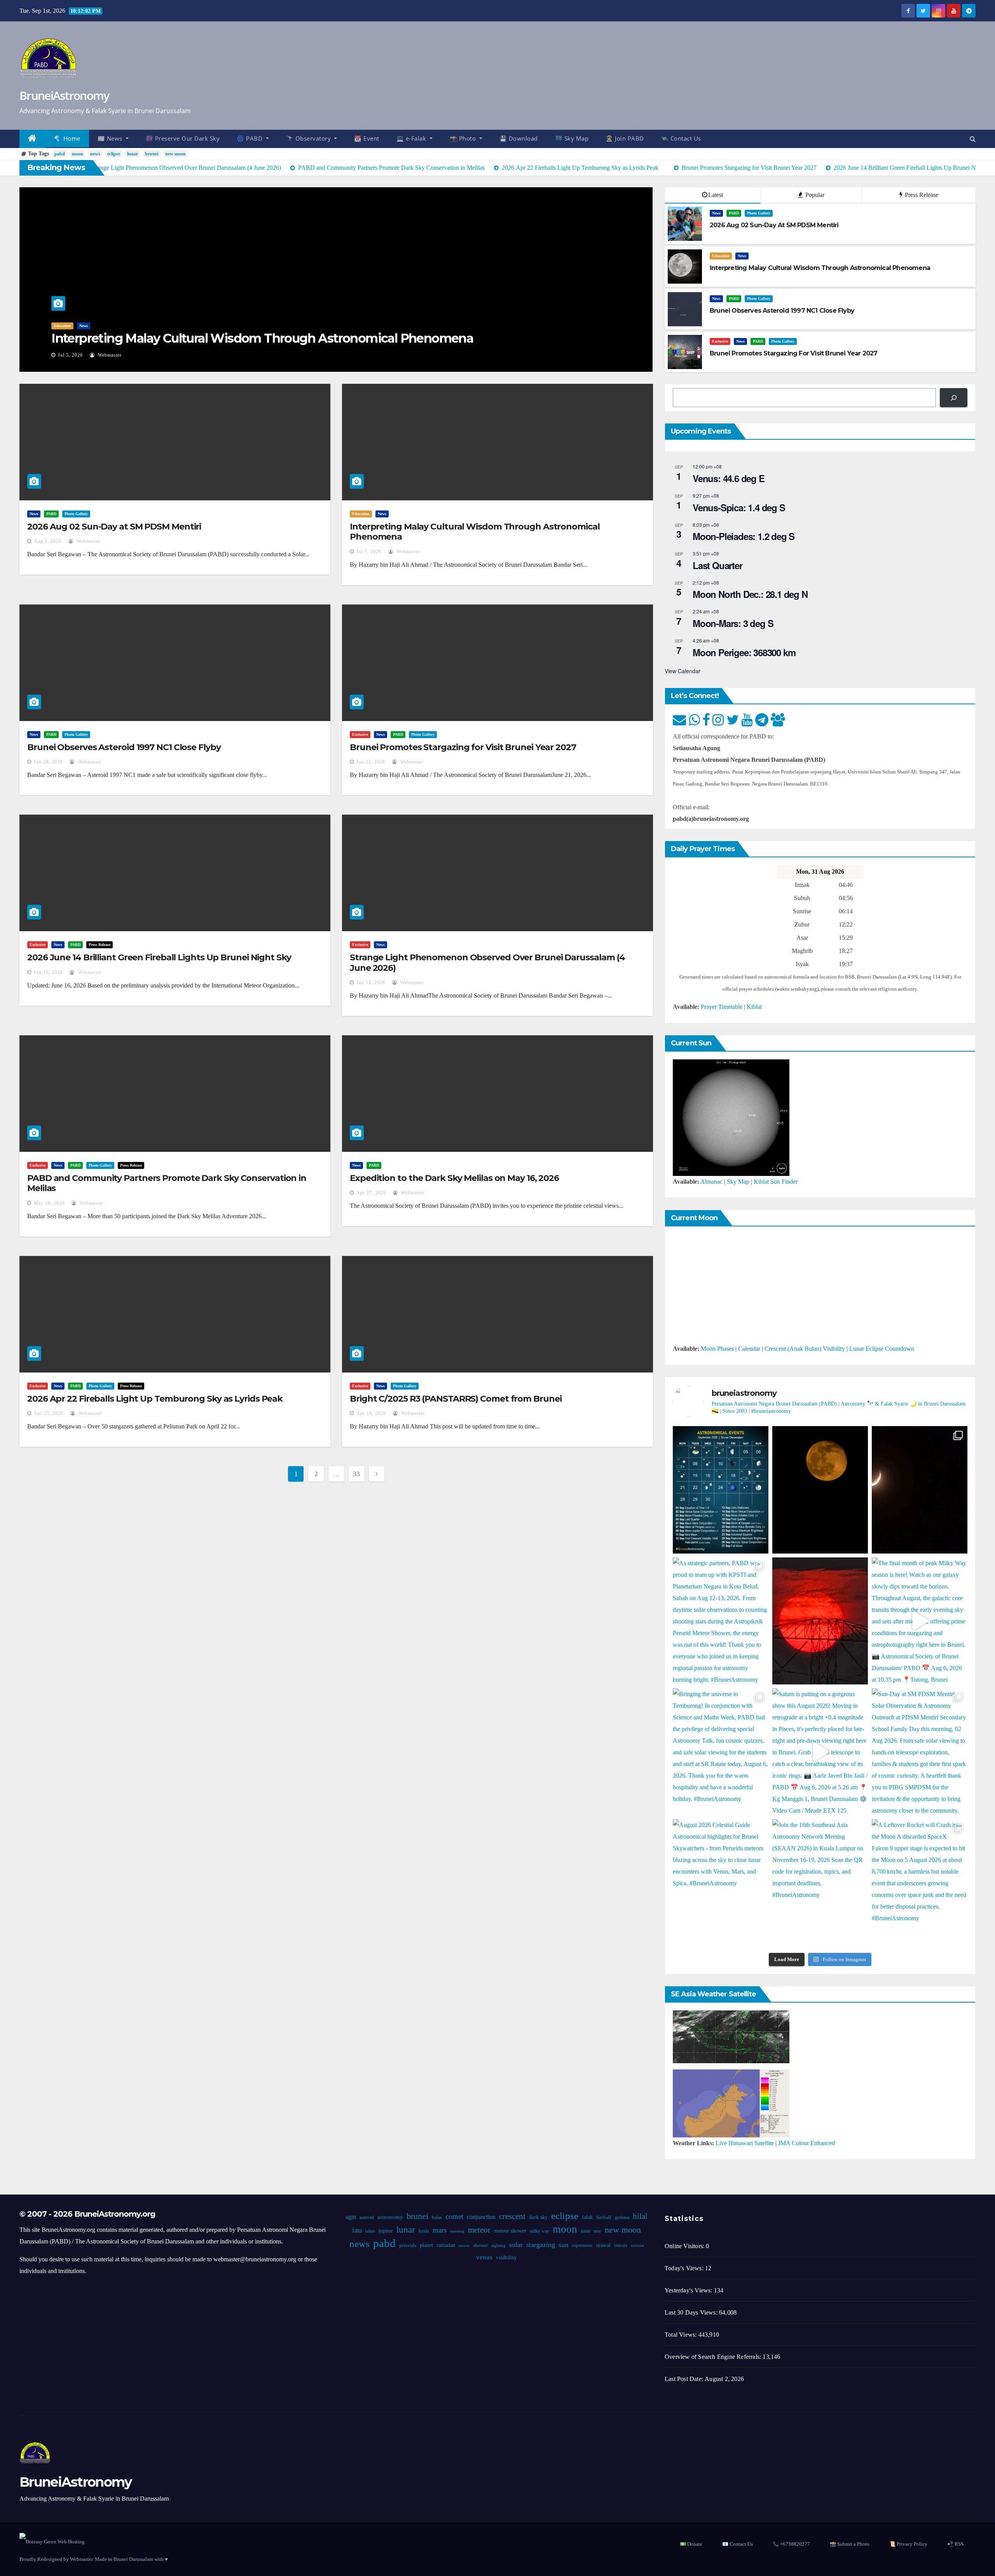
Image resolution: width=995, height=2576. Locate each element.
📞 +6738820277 (791, 2544)
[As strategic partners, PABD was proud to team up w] (721, 1621)
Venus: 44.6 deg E (729, 478)
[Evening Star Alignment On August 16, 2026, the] (920, 1490)
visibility (506, 2257)
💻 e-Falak (412, 138)
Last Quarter (717, 565)
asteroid (367, 2217)
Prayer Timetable (722, 1007)
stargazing (541, 2245)
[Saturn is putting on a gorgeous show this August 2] (820, 1752)
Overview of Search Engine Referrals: (714, 2357)
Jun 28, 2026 (72, 355)
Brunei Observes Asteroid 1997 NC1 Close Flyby (188, 338)
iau (357, 2230)
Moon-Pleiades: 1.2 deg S (744, 536)
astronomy (390, 2217)
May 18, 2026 (49, 1203)
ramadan (446, 2245)
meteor (479, 2230)
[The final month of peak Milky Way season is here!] (920, 1621)
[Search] (954, 398)
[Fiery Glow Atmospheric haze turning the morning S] (820, 1621)
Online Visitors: (685, 2246)
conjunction (481, 2217)
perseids (408, 2245)
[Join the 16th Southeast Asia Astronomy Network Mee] (820, 1883)
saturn (464, 2246)
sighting (498, 2246)
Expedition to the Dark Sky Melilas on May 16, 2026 (454, 1178)
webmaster (113, 355)
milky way (539, 2231)
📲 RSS (955, 2544)
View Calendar (683, 671)
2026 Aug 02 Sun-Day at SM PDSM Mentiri (114, 527)
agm (351, 2217)
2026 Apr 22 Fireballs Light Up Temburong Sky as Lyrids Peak (155, 1399)
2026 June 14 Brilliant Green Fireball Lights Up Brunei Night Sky (159, 957)
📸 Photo (464, 138)
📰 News (111, 138)
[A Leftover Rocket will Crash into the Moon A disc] (920, 1883)
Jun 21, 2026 (371, 762)
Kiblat (754, 1007)
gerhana (622, 2217)
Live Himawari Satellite (745, 2143)
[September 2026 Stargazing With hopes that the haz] (721, 1490)
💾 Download (519, 138)
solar (516, 2245)
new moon (175, 154)
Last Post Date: (685, 2379)
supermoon (582, 2245)
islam (370, 2231)
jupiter (386, 2231)
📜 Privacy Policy (908, 2544)
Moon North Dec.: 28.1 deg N (750, 594)
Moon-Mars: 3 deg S (733, 623)
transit (621, 2245)
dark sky (538, 2217)
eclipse (114, 154)
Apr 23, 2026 (49, 1413)
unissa (637, 2245)
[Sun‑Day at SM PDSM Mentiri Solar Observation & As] (920, 1752)
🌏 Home (67, 138)
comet (454, 2216)
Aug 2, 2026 (48, 541)
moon (78, 154)
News (58, 326)
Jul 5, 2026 (369, 552)
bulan (437, 2217)
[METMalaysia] (731, 2103)
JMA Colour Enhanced (806, 2143)
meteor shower (510, 2231)
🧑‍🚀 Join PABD (625, 138)
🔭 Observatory (309, 138)
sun (563, 2245)
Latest (716, 195)
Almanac (711, 1182)
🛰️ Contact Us (681, 138)
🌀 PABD (250, 138)
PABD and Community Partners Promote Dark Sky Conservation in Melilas (167, 1183)
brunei (152, 154)
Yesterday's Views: (689, 2290)
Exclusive (720, 341)
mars (440, 2230)
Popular (814, 195)
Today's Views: (685, 2268)
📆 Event (367, 138)
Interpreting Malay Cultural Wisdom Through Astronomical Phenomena (475, 532)
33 (356, 1474)
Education (721, 256)
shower (480, 2245)
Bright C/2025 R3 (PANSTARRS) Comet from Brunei (456, 1399)
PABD (75, 326)
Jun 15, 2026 (48, 972)
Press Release (921, 195)
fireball (604, 2217)
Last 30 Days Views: (692, 2312)
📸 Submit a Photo (850, 2544)
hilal (640, 2216)
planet (426, 2245)
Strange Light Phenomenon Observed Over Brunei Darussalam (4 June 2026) (487, 962)
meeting (457, 2231)
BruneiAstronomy (64, 95)
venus (484, 2257)
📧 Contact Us (738, 2544)
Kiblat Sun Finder (776, 1182)
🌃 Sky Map (572, 138)
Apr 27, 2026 (371, 1193)
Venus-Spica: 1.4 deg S (739, 507)
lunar (133, 154)
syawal (603, 2245)
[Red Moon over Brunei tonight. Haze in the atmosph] (820, 1490)
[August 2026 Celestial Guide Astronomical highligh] (721, 1883)
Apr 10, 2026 (371, 1413)
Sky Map (738, 1182)
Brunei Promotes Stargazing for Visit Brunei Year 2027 (463, 747)
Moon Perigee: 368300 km (744, 652)
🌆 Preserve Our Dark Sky (183, 138)
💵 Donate (691, 2544)
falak (587, 2217)
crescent (512, 2216)
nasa (585, 2231)
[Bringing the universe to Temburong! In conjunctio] (721, 1752)
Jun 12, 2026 (371, 982)
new (597, 2231)
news (95, 154)
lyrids (424, 2231)
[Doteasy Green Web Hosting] (52, 2541)
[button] (973, 139)
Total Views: (682, 2335)
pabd (60, 154)
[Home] (32, 139)
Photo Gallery (100, 326)
